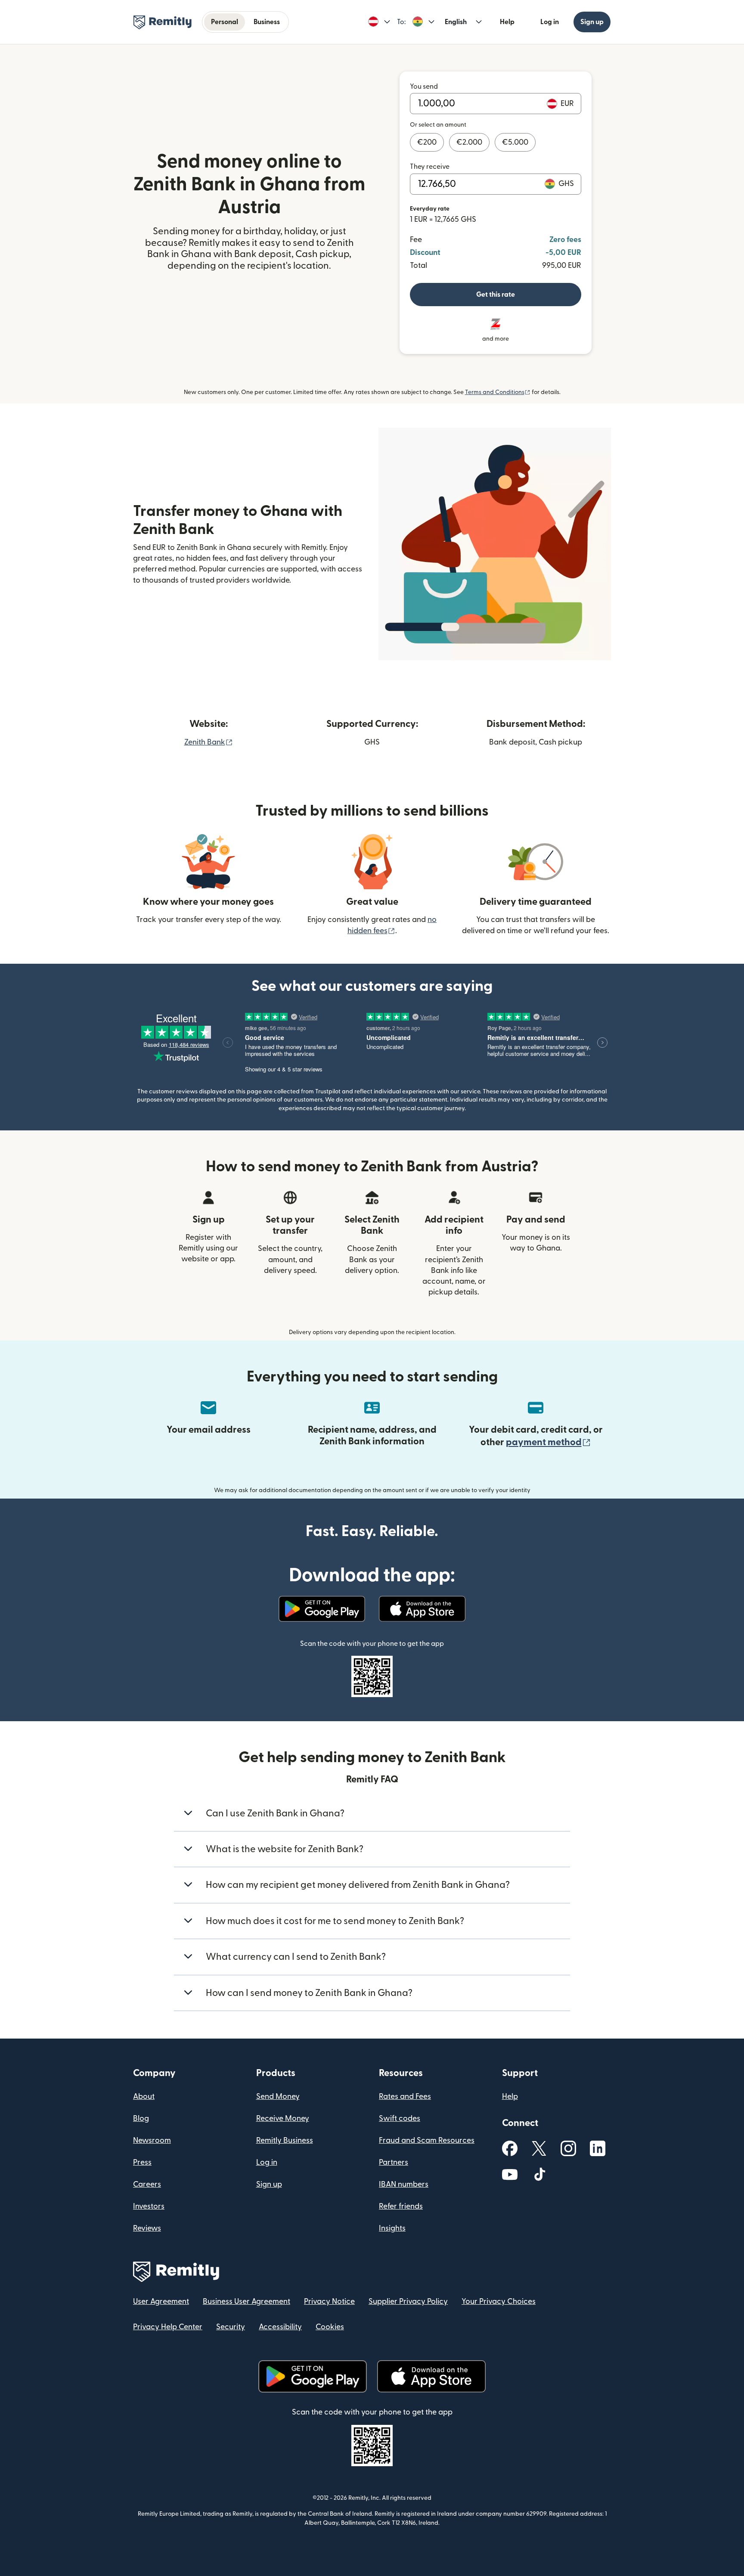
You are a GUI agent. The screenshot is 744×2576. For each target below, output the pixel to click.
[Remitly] (163, 22)
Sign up (592, 22)
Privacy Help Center (168, 2327)
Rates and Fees (405, 2096)
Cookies (330, 2327)
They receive (430, 167)
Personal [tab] (225, 22)
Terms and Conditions (498, 392)
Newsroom (152, 2140)
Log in (550, 22)
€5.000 (515, 142)
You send (424, 87)
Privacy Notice (329, 2301)
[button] (379, 22)
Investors (149, 2206)
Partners (394, 2162)
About (144, 2096)
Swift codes (400, 2118)
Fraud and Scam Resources (427, 2140)
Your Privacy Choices (499, 2301)
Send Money (278, 2096)
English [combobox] (456, 22)
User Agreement (161, 2301)
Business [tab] (267, 22)
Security (231, 2327)
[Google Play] (322, 1609)
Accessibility (280, 2327)
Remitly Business (285, 2140)
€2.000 (469, 142)
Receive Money (283, 2118)
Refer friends (401, 2206)
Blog (141, 2118)
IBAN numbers (404, 2184)
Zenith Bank (209, 742)
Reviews (147, 2228)
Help (507, 22)
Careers (147, 2184)
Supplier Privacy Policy (408, 2301)
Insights (392, 2228)
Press (142, 2162)
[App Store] (422, 1609)
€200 (427, 142)
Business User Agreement (246, 2301)
